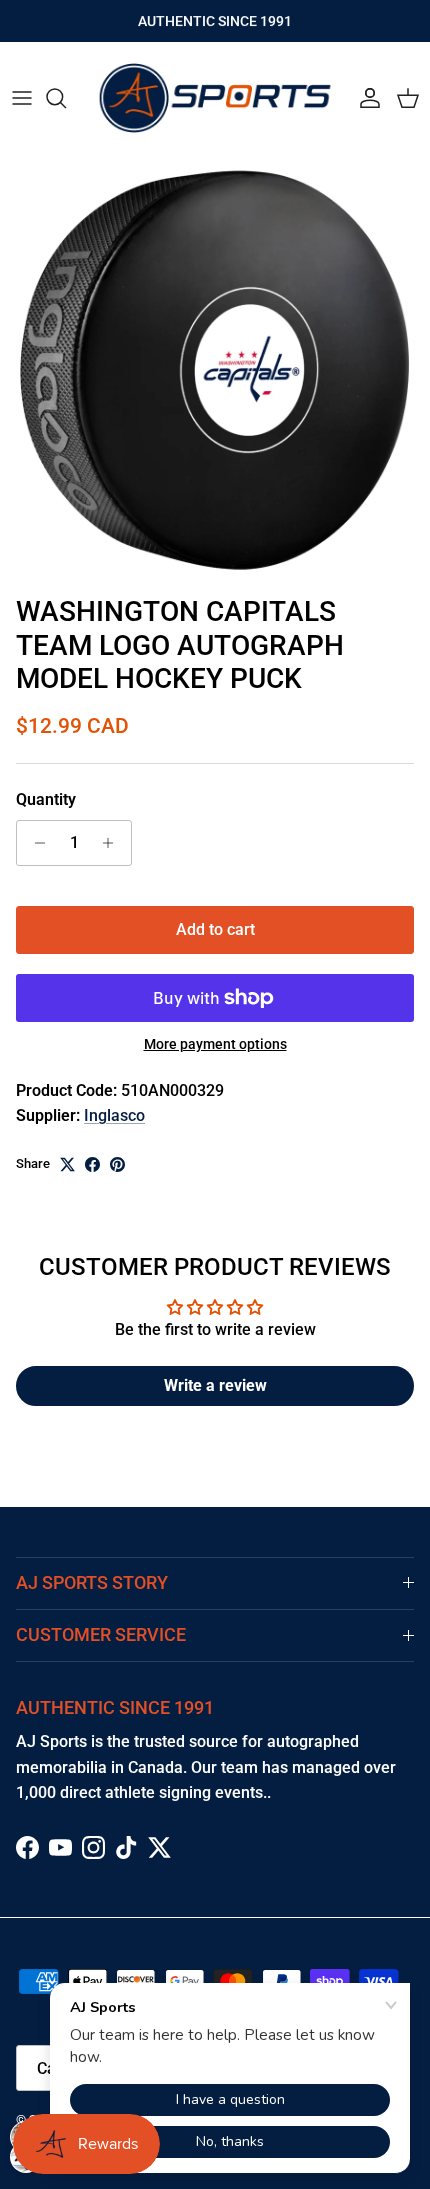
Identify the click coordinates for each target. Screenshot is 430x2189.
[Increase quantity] (113, 843)
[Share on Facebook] (92, 1164)
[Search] (66, 98)
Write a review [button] (215, 1385)
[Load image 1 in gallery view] (215, 370)
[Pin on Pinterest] (117, 1164)
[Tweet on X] (67, 1164)
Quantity (46, 799)
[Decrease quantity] (34, 843)
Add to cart (215, 929)
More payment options (215, 1044)
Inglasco (114, 1115)
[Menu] (22, 98)
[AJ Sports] (215, 98)
